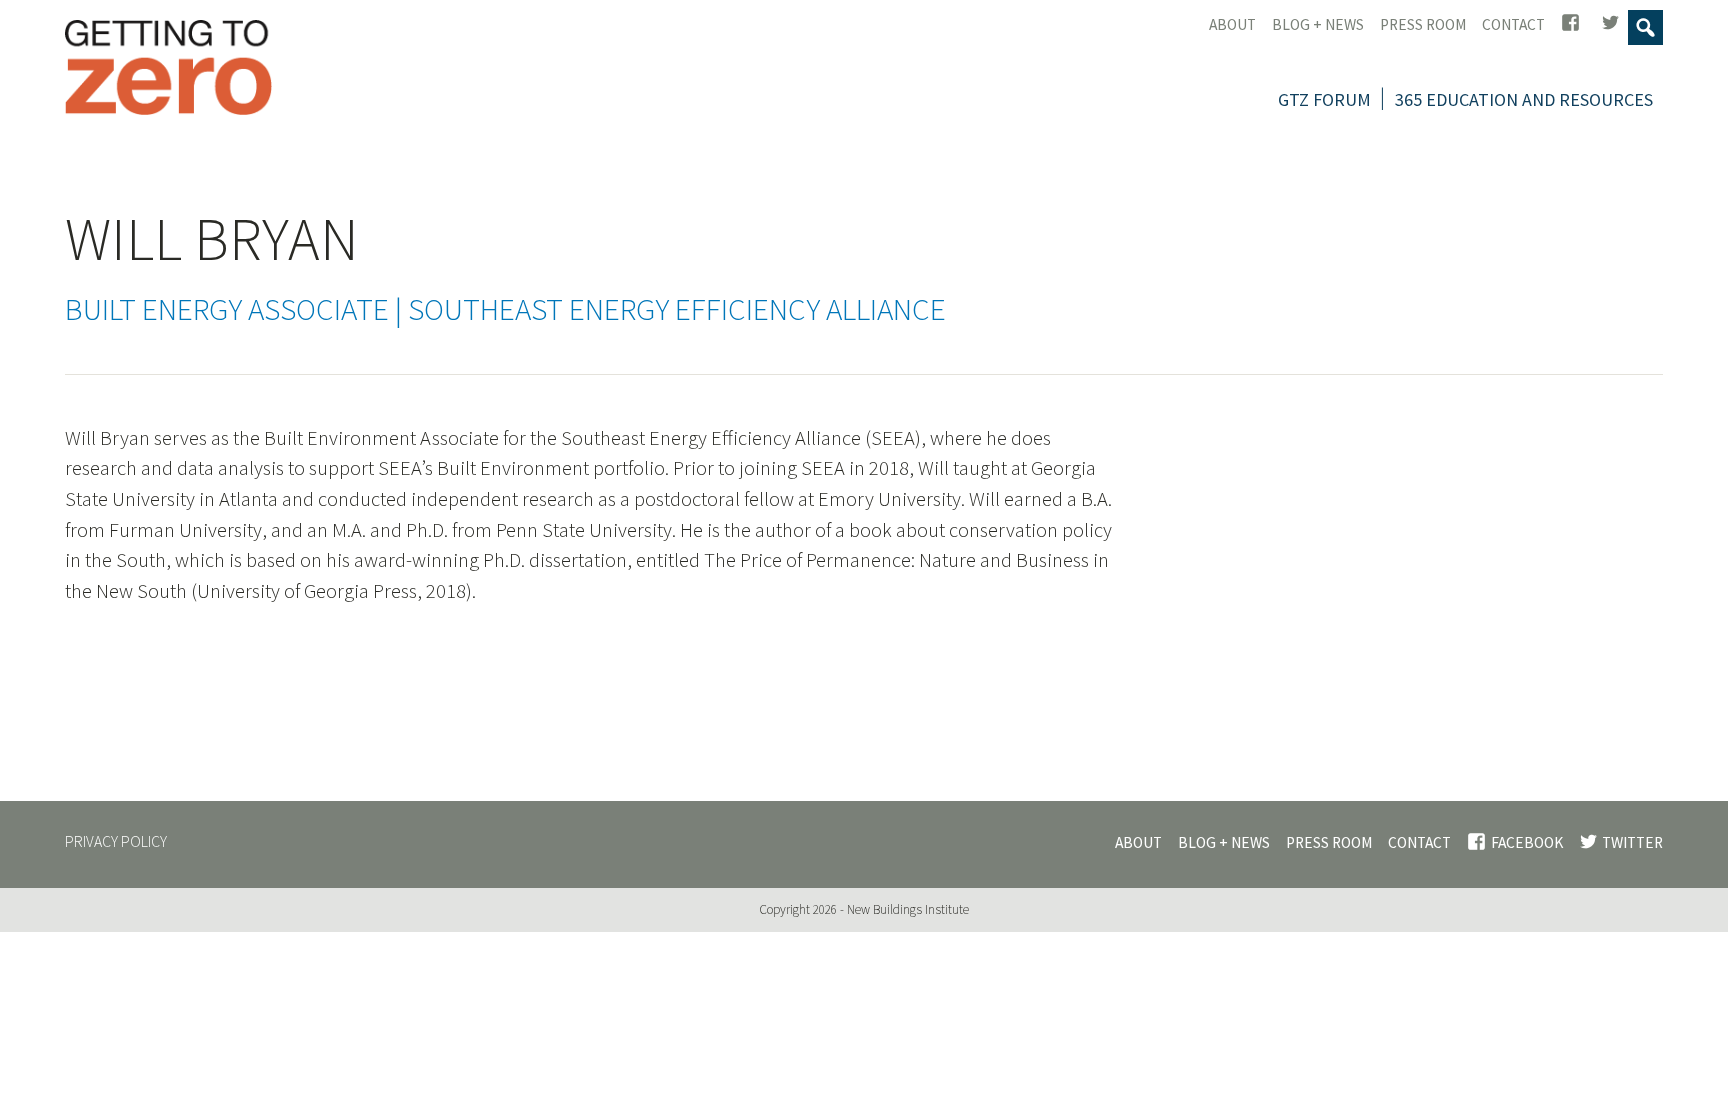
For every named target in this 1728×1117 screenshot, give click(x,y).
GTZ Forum (1324, 99)
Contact (1513, 24)
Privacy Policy (116, 842)
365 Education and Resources (1524, 99)
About (1232, 24)
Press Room (1423, 24)
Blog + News (1318, 24)
